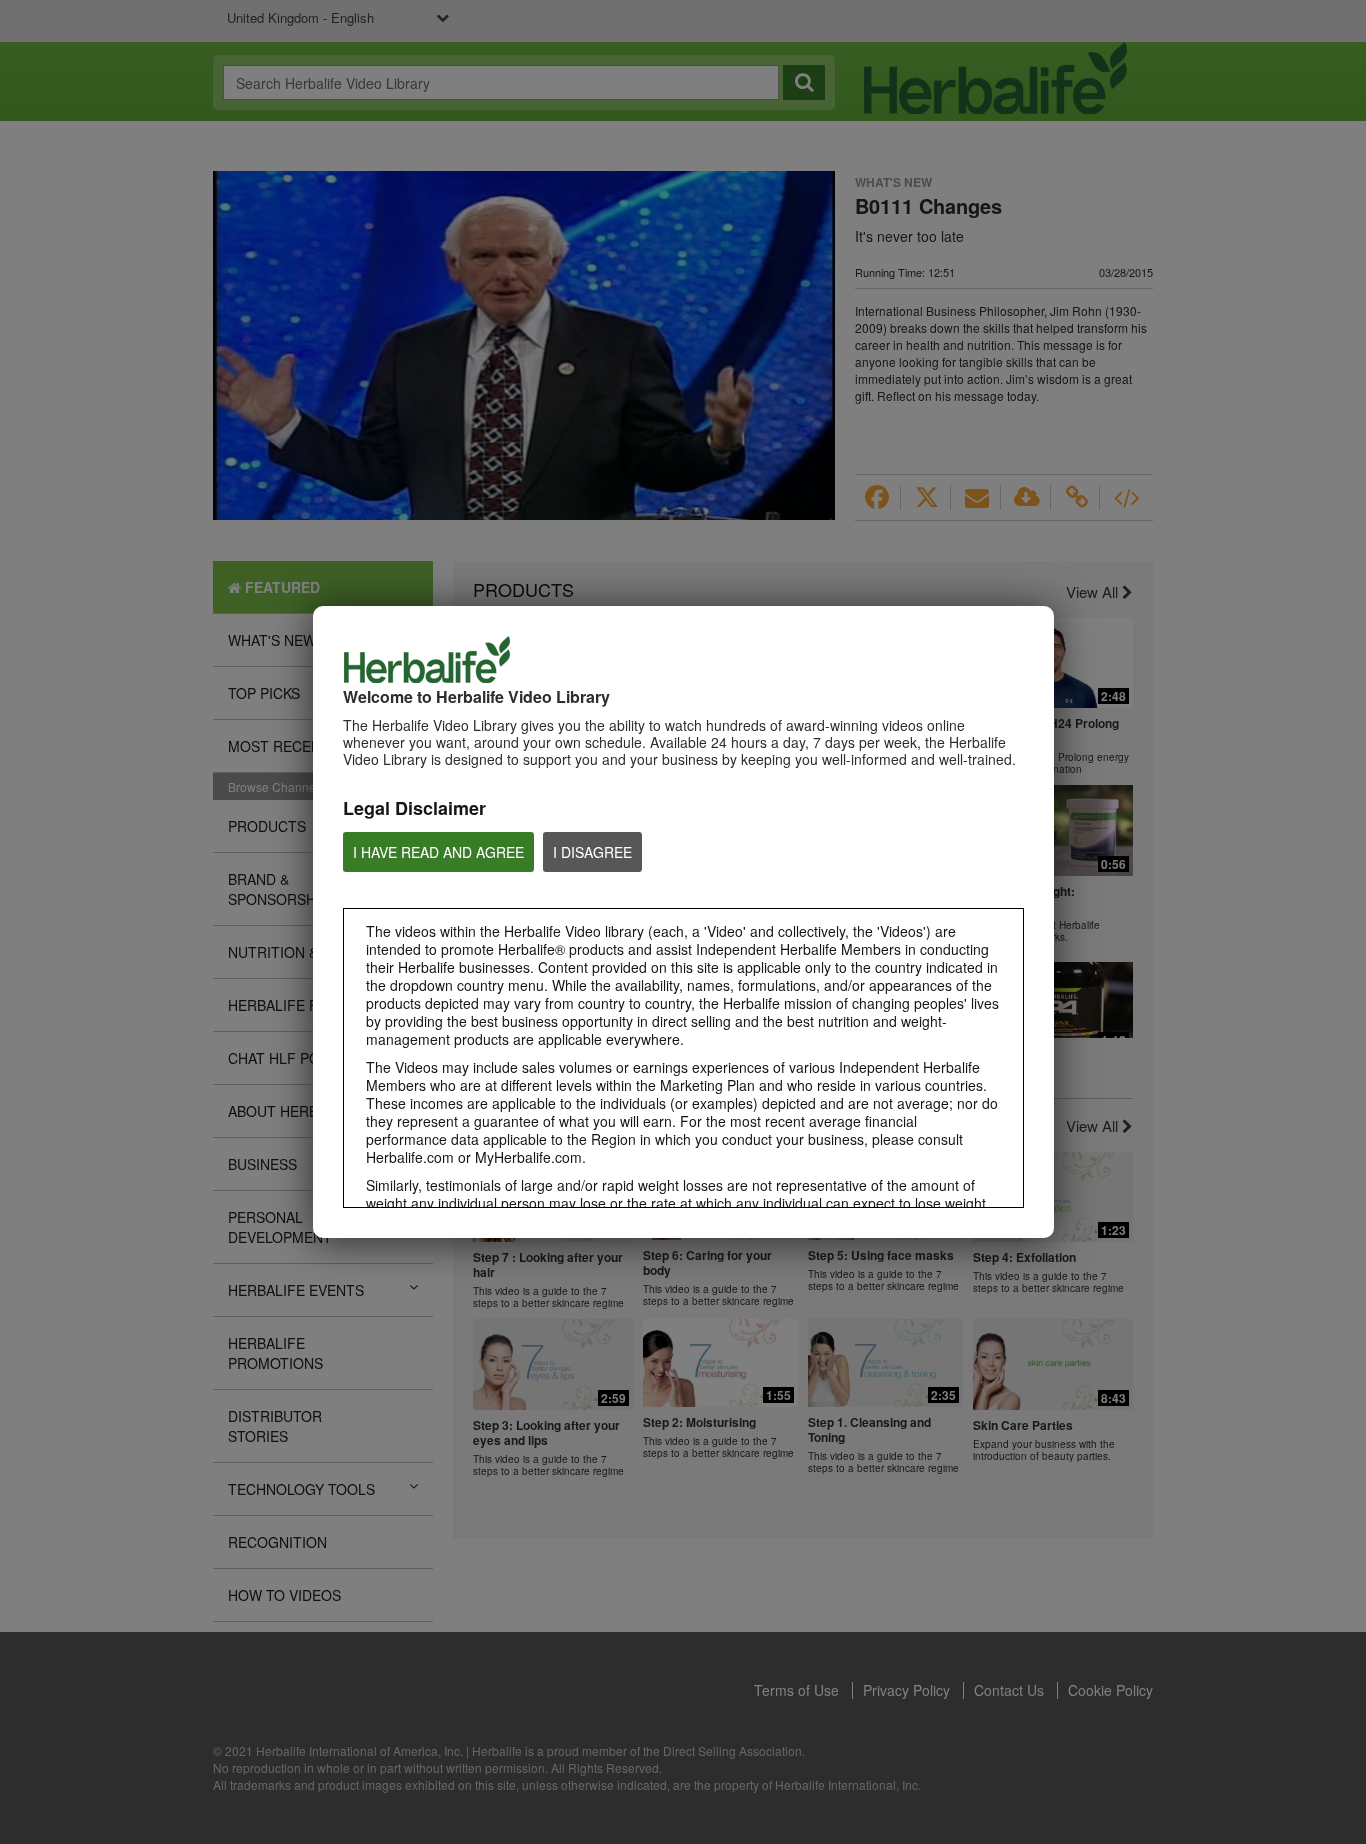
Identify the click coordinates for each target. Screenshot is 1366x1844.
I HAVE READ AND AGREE (438, 852)
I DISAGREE (592, 852)
